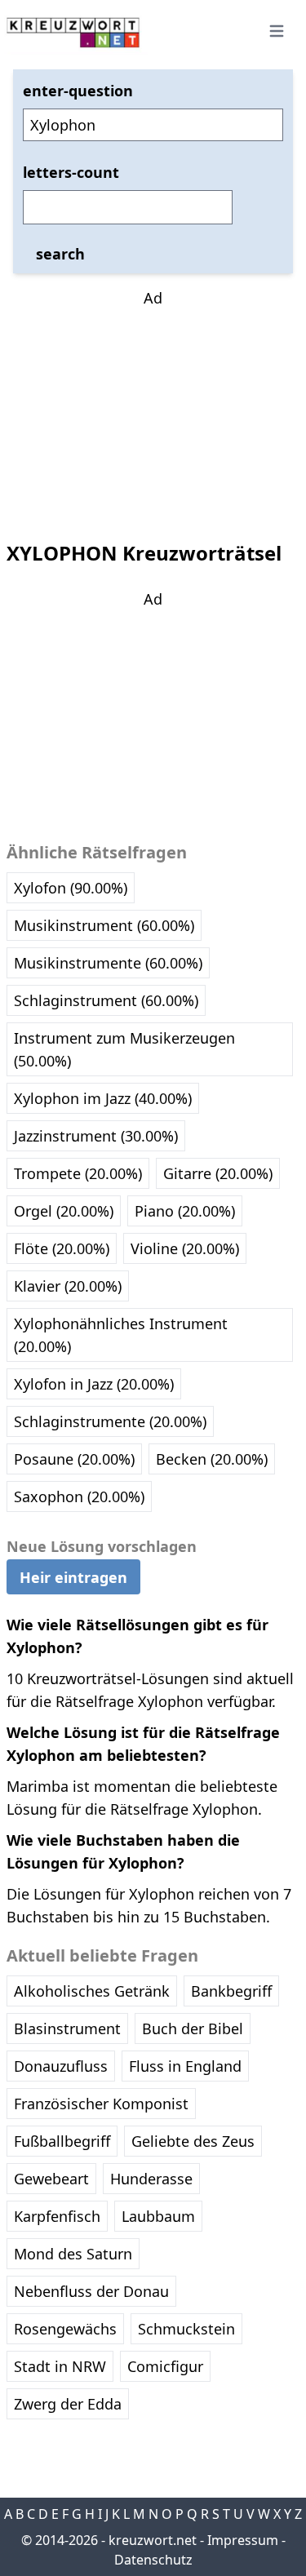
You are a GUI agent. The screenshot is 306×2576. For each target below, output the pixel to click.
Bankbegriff (231, 1991)
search (60, 254)
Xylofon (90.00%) (71, 888)
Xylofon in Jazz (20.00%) (94, 1384)
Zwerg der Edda (68, 2404)
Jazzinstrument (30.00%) (96, 1136)
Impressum (243, 2540)
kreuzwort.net (153, 2540)
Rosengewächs (65, 2329)
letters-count (71, 172)
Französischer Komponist (101, 2104)
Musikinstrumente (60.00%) (108, 963)
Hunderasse (151, 2179)
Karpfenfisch (57, 2216)
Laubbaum (158, 2216)
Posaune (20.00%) (74, 1459)
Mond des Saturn (73, 2254)
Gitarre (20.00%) (218, 1173)
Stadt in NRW (60, 2366)
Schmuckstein (186, 2329)
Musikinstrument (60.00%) (104, 925)
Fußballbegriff (62, 2141)
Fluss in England (185, 2066)
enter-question (78, 91)
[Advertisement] (153, 411)
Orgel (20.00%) (64, 1211)
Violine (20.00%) (185, 1248)
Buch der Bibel (193, 2028)
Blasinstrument (67, 2028)
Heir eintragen (73, 1577)
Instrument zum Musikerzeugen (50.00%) (124, 1049)
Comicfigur (165, 2366)
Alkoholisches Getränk (92, 1991)
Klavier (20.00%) (68, 1286)
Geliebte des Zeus (193, 2141)
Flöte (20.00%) (62, 1248)
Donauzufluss (61, 2066)
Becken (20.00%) (212, 1459)
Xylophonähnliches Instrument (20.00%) (121, 1335)
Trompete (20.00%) (78, 1173)
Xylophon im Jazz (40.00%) (103, 1098)
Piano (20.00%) (185, 1211)
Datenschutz (153, 2560)
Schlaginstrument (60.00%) (106, 1000)
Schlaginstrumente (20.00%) (110, 1421)
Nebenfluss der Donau (91, 2291)
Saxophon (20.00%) (79, 1496)
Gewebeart (51, 2179)
